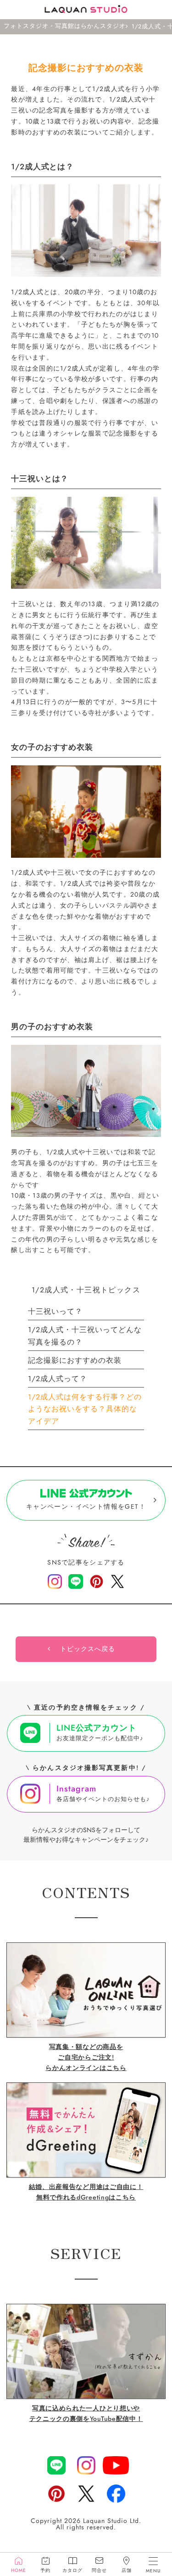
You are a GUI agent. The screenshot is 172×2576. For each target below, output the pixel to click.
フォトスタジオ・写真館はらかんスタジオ (65, 27)
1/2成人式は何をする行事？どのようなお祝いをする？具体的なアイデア (85, 1409)
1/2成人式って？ (58, 1379)
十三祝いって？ (55, 1311)
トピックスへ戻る (88, 1649)
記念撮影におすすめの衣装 (75, 1360)
